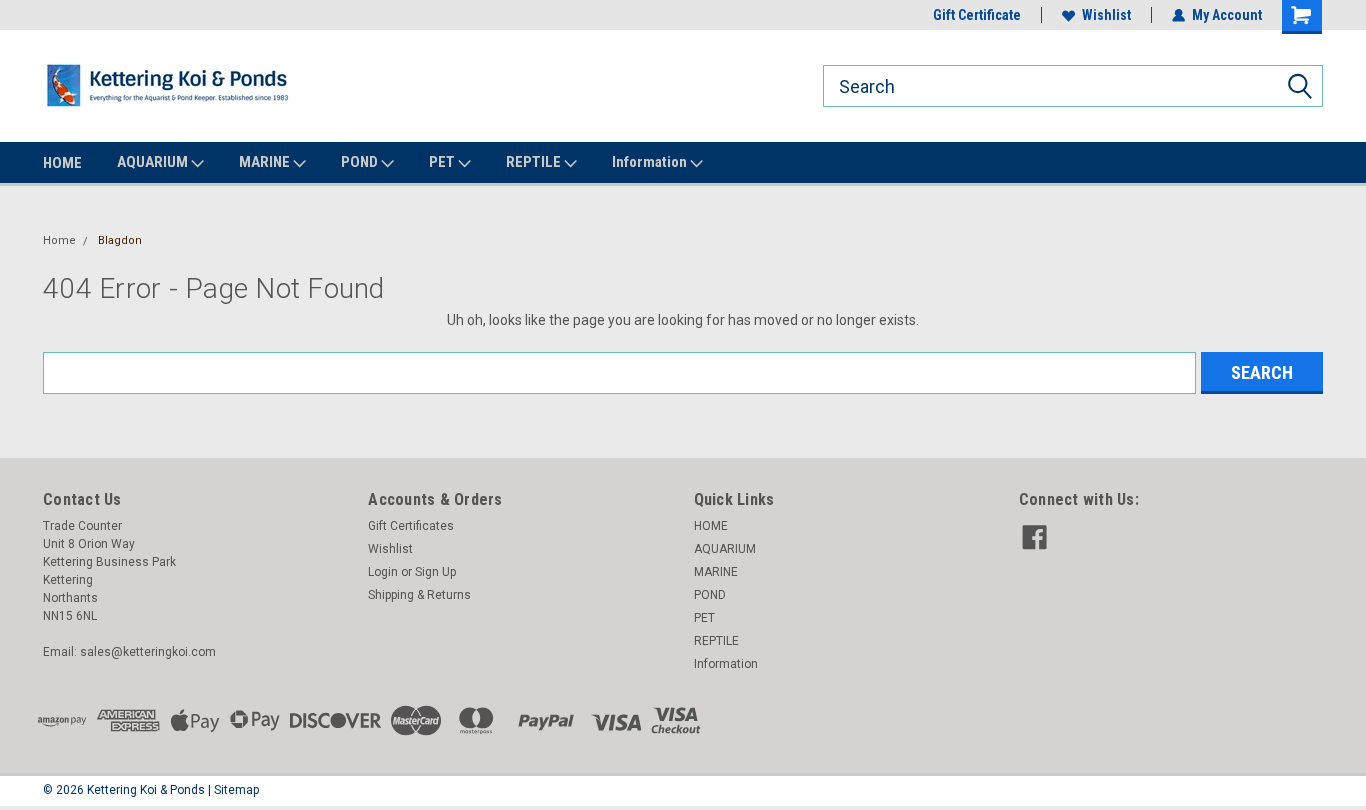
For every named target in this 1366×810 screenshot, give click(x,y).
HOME (62, 163)
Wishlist (1106, 15)
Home (59, 240)
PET (443, 162)
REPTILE (535, 162)
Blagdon (120, 240)
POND (361, 162)
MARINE (266, 162)
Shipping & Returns (419, 595)
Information (651, 162)
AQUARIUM (154, 162)
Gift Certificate (977, 15)
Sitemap (236, 790)
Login (383, 572)
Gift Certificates (411, 526)
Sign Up (435, 572)
